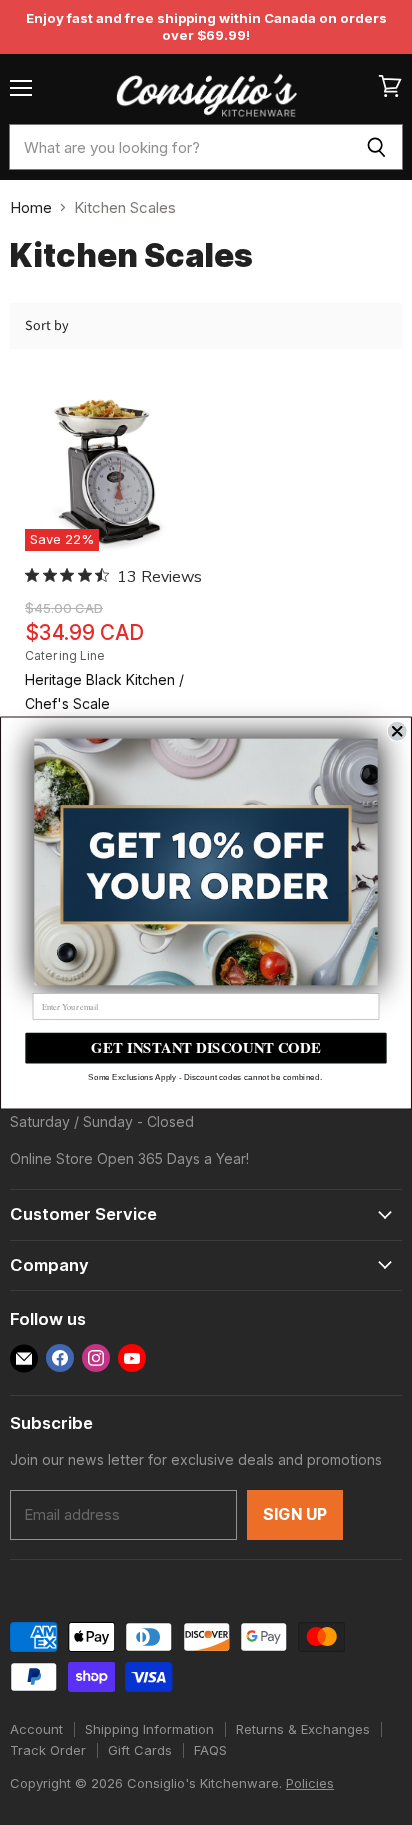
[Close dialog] (397, 730)
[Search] (376, 147)
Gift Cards (140, 1750)
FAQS (210, 1750)
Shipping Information (149, 1729)
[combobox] (179, 147)
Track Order (48, 1750)
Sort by (47, 326)
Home (31, 207)
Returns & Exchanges (303, 1729)
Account (36, 1729)
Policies (310, 1783)
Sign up (295, 1514)
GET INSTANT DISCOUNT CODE (205, 1048)
